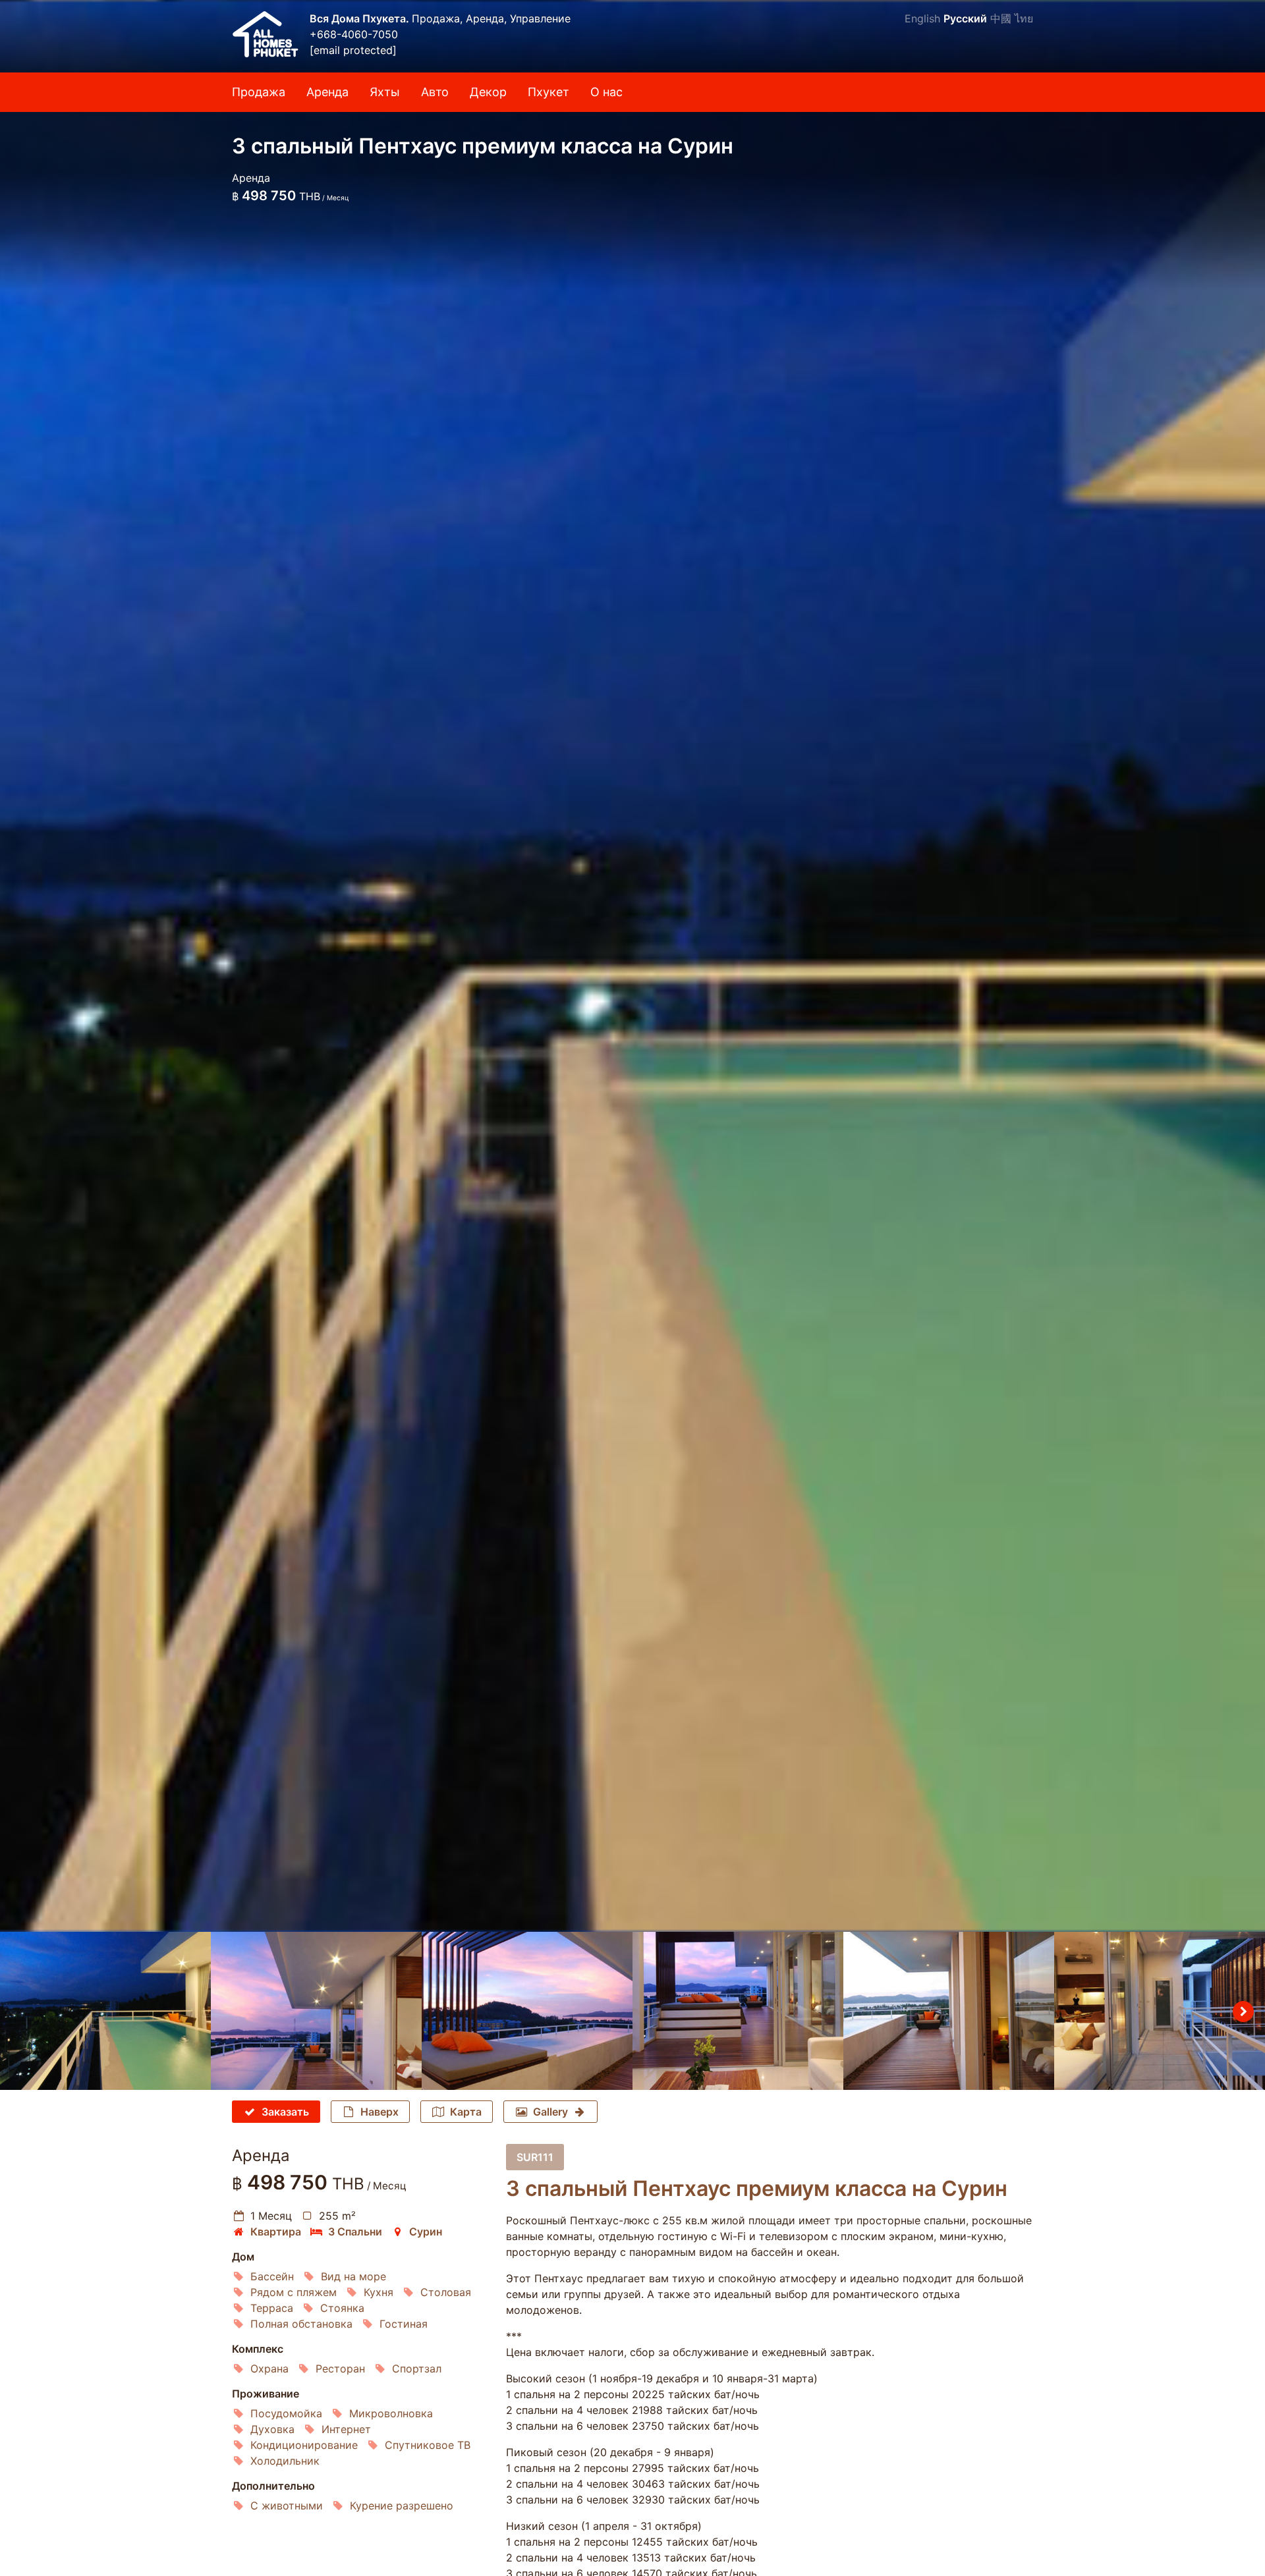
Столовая (446, 2292)
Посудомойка (286, 2413)
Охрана (269, 2369)
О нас (606, 92)
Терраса (272, 2308)
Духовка (272, 2429)
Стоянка (342, 2308)
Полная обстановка (301, 2324)
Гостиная (404, 2324)
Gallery (550, 2112)
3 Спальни (355, 2232)
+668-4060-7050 (354, 34)
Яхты (385, 92)
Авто (435, 92)
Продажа (259, 92)
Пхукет (548, 92)
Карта (466, 2112)
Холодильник (285, 2461)
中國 (1001, 18)
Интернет (346, 2429)
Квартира (276, 2232)
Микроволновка (391, 2413)
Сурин (426, 2232)
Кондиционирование (304, 2445)
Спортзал (417, 2369)
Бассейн (272, 2276)
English (922, 18)
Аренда (327, 92)
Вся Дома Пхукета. (361, 18)
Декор (488, 92)
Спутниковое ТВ (428, 2445)
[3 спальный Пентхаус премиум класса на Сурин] (632, 966)
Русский (965, 18)
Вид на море (353, 2276)
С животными (287, 2506)
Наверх (379, 2112)
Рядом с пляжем (294, 2292)
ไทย (1024, 18)
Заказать (285, 2112)
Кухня (379, 2292)
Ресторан (340, 2369)
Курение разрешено (402, 2506)
